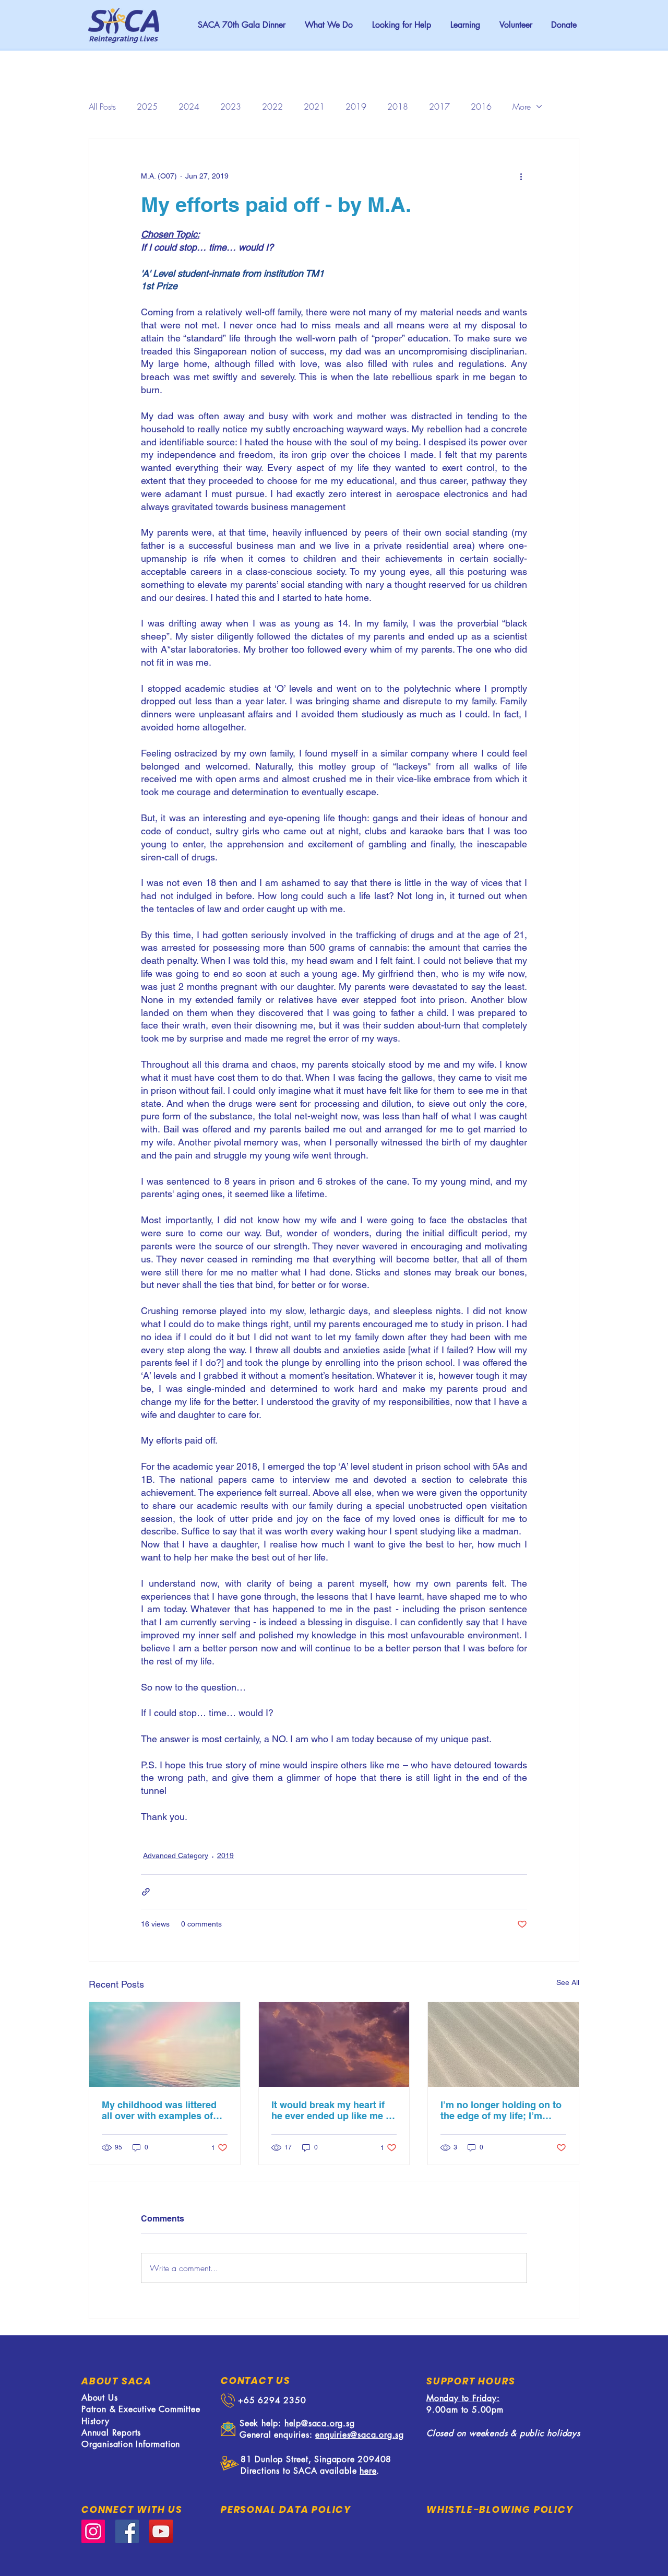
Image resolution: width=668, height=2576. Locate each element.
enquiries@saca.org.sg (360, 2435)
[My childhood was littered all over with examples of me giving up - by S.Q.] (165, 2045)
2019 (356, 107)
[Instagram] (93, 2531)
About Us (99, 2398)
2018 (398, 107)
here (368, 2471)
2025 (147, 107)
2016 (481, 107)
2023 (231, 107)
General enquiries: (277, 2435)
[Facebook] (127, 2531)
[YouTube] (161, 2531)
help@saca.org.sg (320, 2423)
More (522, 107)
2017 (439, 107)
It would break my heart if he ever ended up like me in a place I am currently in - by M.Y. (333, 2110)
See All (568, 1982)
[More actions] (521, 176)
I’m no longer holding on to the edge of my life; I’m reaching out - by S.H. (501, 2110)
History (96, 2421)
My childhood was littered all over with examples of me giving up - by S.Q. (159, 2110)
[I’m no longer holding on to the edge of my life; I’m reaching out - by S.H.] (503, 2045)
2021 (314, 107)
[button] (401, 25)
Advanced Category (176, 1856)
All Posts (102, 107)
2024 (189, 107)
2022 (272, 107)
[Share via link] (146, 1892)
